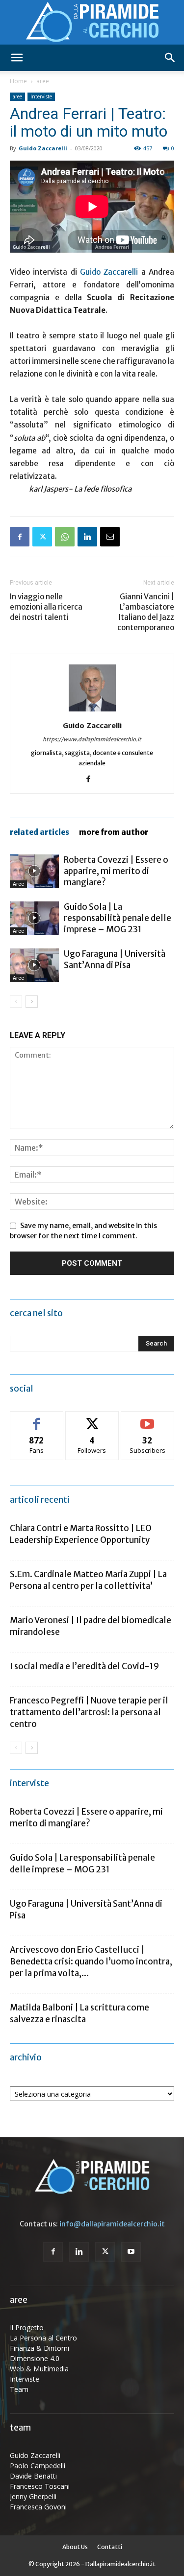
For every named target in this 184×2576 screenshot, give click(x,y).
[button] (17, 58)
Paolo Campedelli (38, 2466)
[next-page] (32, 1002)
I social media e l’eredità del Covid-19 (84, 1666)
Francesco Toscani (40, 2486)
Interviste (41, 96)
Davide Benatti (33, 2476)
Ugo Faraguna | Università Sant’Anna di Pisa (115, 959)
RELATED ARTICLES (39, 832)
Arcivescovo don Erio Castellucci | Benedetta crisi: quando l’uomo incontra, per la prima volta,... (91, 1962)
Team (19, 2389)
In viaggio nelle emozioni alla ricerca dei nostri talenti (46, 607)
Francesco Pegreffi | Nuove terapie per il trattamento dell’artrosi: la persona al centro (89, 1712)
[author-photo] (92, 711)
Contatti (110, 2547)
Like (37, 1419)
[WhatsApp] (65, 537)
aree (43, 81)
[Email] (110, 537)
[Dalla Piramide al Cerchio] (92, 23)
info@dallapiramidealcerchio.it (112, 2224)
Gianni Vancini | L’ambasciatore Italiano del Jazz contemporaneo (146, 612)
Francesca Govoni (38, 2507)
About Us (75, 2547)
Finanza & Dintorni (39, 2348)
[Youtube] (131, 2252)
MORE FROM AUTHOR (114, 832)
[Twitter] (42, 537)
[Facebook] (20, 537)
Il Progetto (27, 2328)
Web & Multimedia (39, 2369)
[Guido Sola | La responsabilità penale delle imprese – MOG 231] (34, 918)
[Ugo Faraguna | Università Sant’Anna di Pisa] (34, 965)
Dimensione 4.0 (35, 2358)
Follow (92, 1419)
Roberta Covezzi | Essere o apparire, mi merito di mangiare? (116, 871)
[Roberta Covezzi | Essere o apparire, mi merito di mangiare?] (34, 871)
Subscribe (148, 1419)
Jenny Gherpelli (33, 2496)
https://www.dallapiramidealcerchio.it (92, 739)
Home (18, 81)
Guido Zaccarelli (43, 148)
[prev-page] (16, 1002)
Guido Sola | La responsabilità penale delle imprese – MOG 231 (118, 918)
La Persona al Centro (43, 2338)
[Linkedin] (87, 537)
